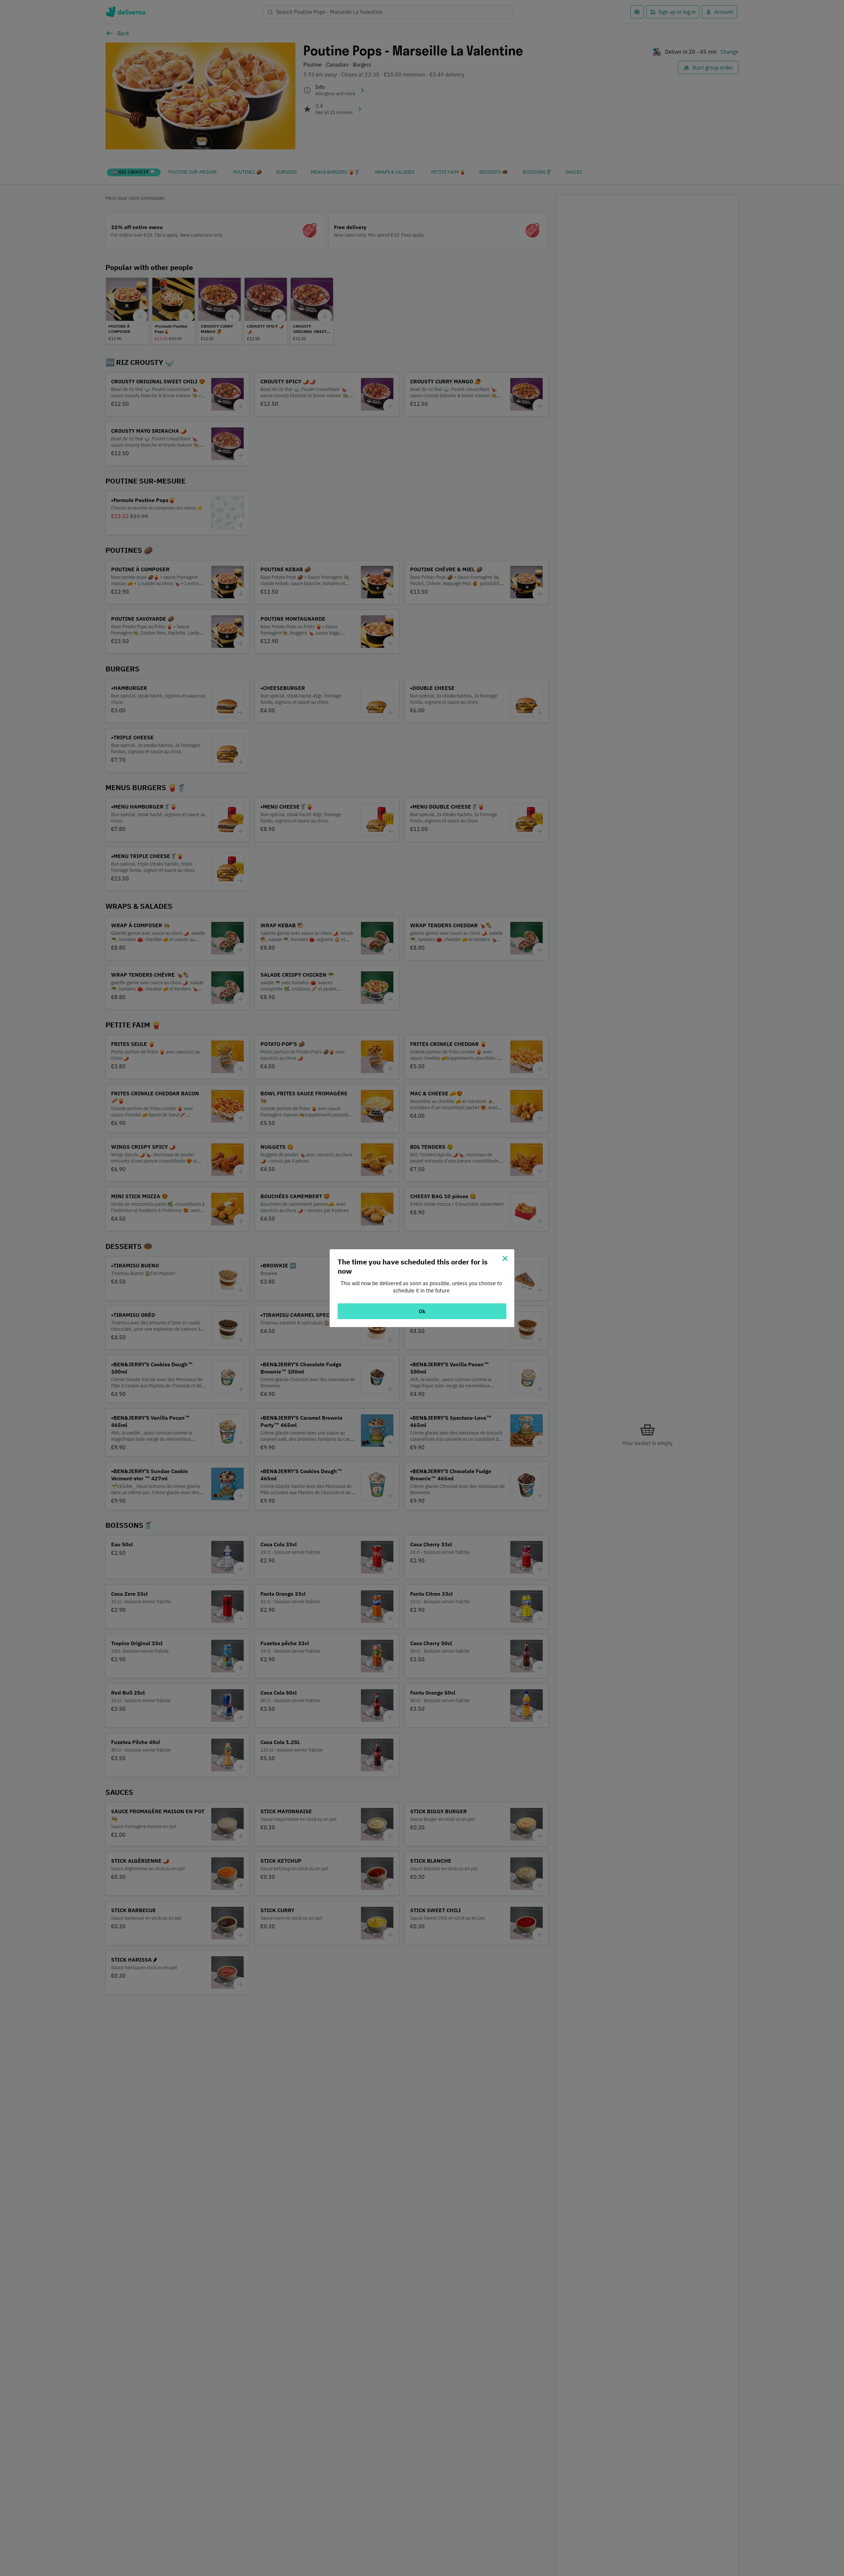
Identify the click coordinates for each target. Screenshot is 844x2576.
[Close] (505, 1258)
